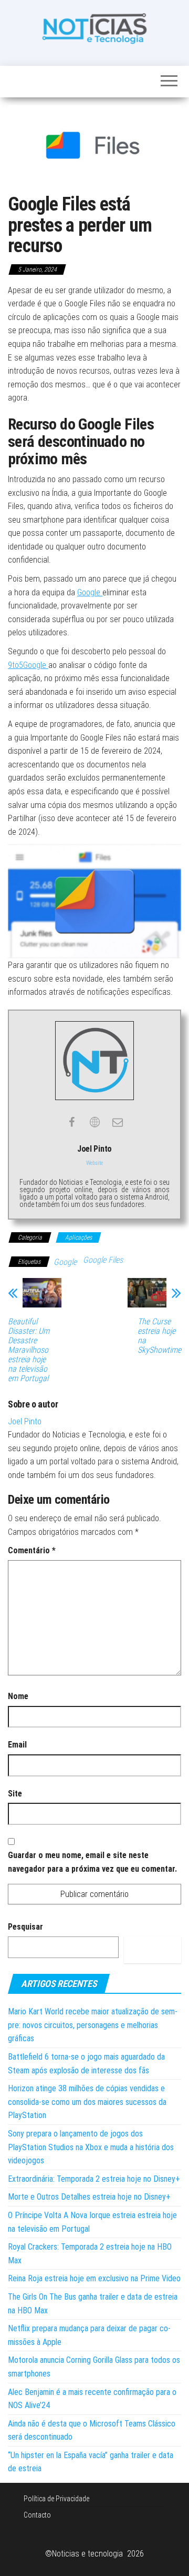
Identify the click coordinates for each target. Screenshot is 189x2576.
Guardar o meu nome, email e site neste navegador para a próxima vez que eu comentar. (92, 1862)
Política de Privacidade (56, 2499)
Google (90, 592)
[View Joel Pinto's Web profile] (94, 1122)
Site (15, 1794)
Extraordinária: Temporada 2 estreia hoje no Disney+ (94, 2179)
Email (17, 1745)
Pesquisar (25, 1927)
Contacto (37, 2515)
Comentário (32, 1550)
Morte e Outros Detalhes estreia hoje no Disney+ (89, 2197)
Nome (18, 1696)
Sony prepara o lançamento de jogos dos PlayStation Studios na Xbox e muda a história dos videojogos (91, 2147)
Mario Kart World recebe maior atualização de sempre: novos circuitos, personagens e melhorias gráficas (93, 2025)
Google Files (103, 1260)
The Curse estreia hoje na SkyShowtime (159, 1336)
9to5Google (28, 665)
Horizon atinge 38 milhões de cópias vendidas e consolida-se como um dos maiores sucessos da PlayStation (87, 2102)
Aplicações (78, 1237)
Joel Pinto (25, 1421)
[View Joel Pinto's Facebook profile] (71, 1122)
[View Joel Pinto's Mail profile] (118, 1122)
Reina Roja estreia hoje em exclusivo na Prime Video (94, 2278)
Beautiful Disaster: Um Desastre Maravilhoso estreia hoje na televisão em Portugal (29, 1350)
